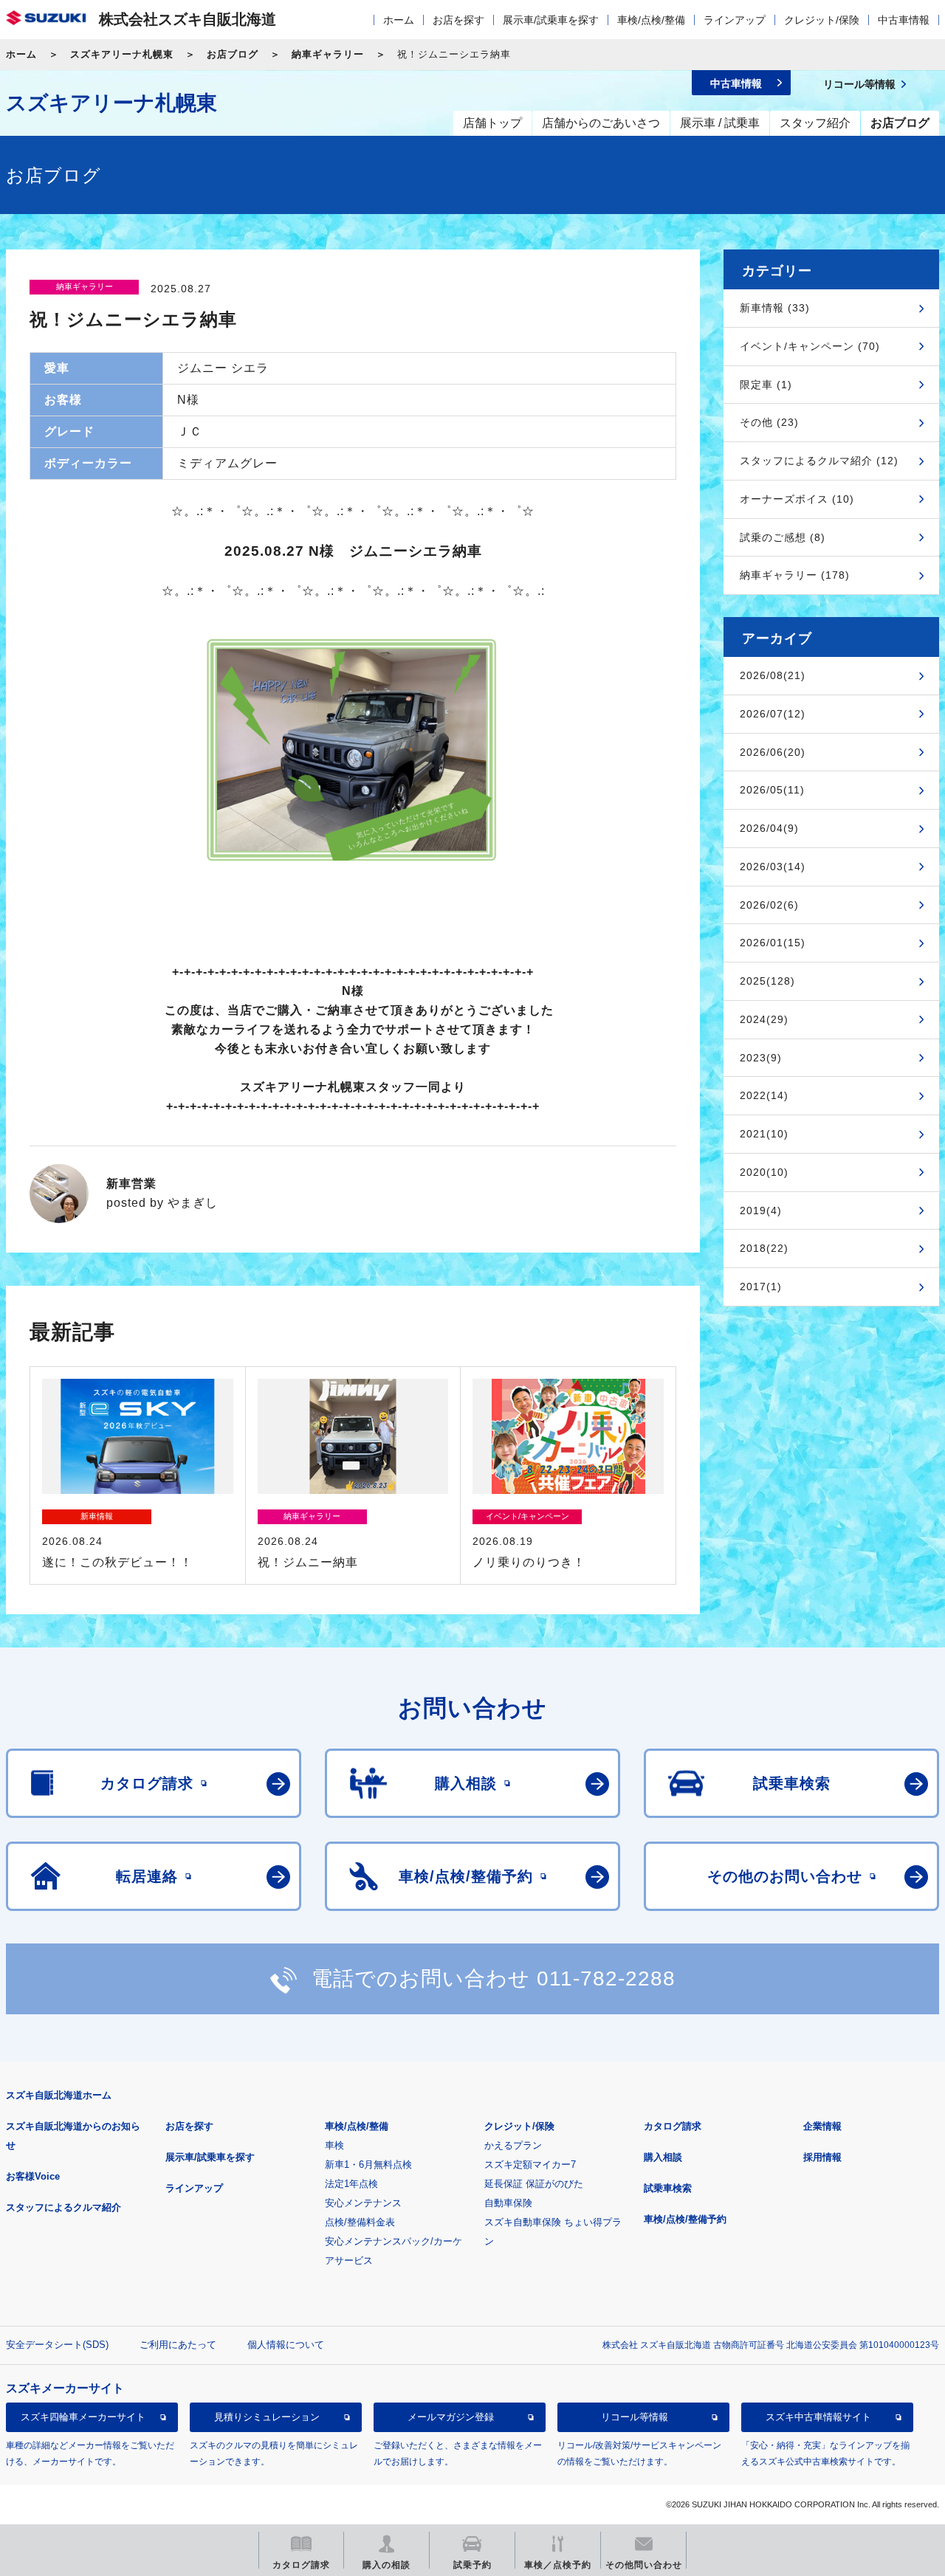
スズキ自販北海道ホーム (59, 2095)
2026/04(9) (769, 828)
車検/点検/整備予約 (685, 2219)
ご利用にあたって (178, 2345)
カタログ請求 (673, 2126)
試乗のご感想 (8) (783, 537)
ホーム (399, 20)
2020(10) (764, 1172)
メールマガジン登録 (451, 2418)
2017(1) (761, 1287)
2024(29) (764, 1019)
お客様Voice (33, 2176)
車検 (334, 2145)
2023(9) (761, 1058)
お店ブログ (233, 54)
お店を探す (458, 20)
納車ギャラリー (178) (795, 575)
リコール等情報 (635, 2418)
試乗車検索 (668, 2188)
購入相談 (663, 2157)
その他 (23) (769, 422)
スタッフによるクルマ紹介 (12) (819, 461)
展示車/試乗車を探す (551, 20)
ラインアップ (735, 20)
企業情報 (822, 2126)
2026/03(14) (773, 867)
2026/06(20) (773, 752)
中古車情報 (904, 20)
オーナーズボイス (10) (797, 499)
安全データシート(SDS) (57, 2345)
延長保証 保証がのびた (534, 2184)
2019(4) (761, 1210)
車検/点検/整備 (651, 20)
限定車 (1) (766, 385)
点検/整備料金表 (360, 2222)
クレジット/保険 (822, 20)
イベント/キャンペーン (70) (810, 346)
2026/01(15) (773, 943)
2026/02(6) (769, 905)
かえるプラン (513, 2145)
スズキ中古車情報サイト (818, 2418)
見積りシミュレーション (267, 2418)
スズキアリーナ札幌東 (122, 54)
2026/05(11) (772, 790)
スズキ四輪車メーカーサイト (83, 2418)
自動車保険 (508, 2203)
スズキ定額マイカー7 (530, 2165)
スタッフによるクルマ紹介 (63, 2207)
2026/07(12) (773, 714)
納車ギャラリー (328, 54)
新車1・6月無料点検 (368, 2165)
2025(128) (767, 981)
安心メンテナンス (363, 2203)
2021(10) (764, 1134)
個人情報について (286, 2345)
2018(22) (764, 1248)
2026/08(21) (773, 675)
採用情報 (822, 2157)
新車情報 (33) (775, 308)
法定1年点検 (351, 2184)
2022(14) (764, 1095)
